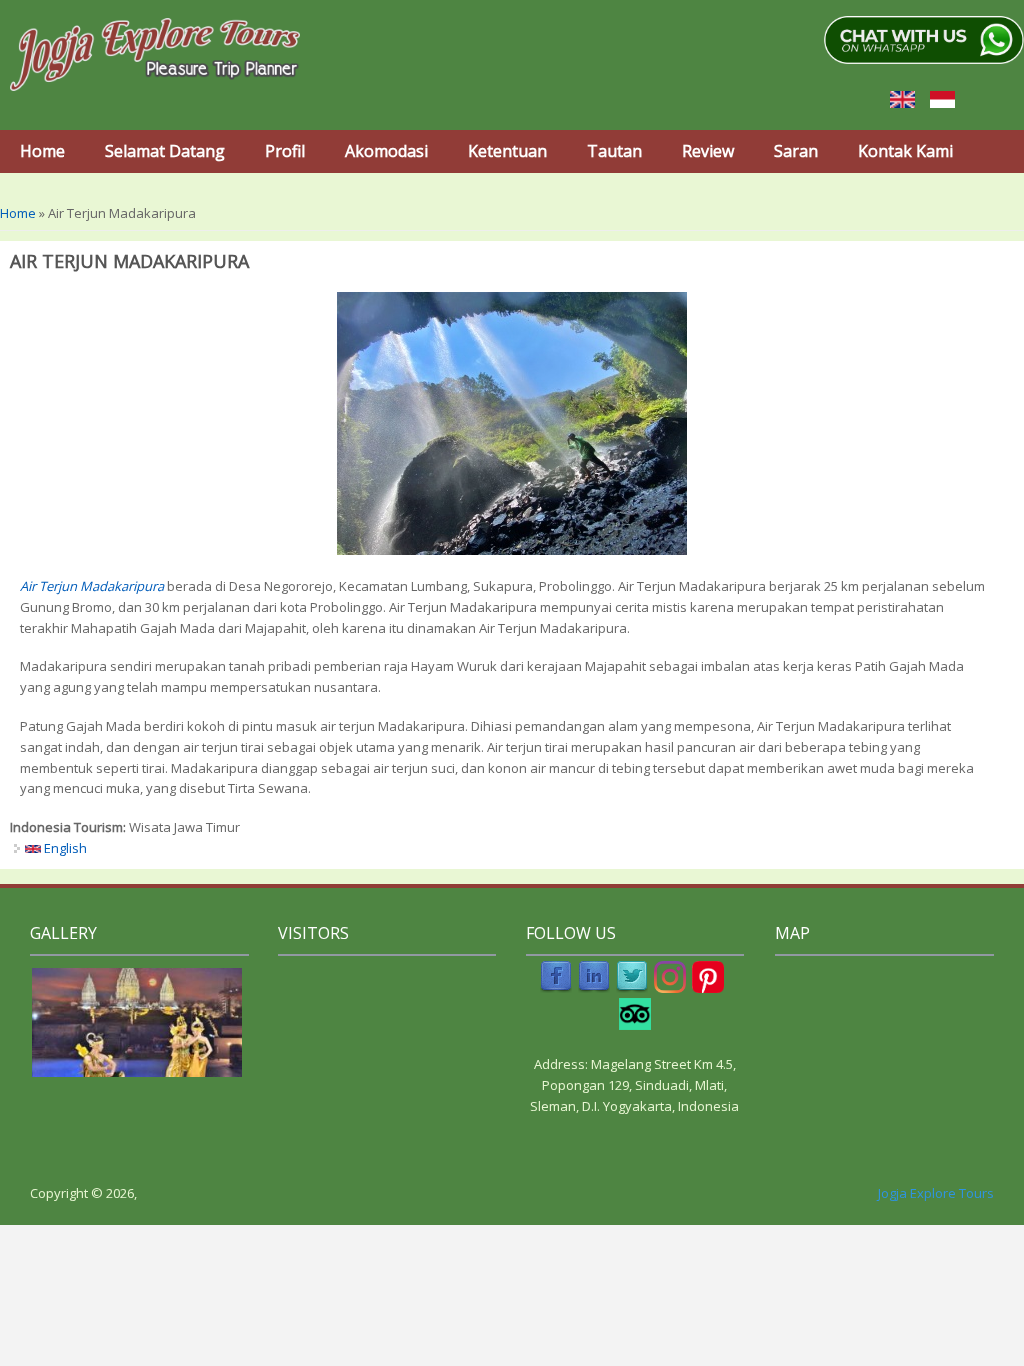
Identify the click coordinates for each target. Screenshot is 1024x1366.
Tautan (614, 151)
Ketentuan (507, 151)
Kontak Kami (905, 151)
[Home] (155, 54)
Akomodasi (386, 151)
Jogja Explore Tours (936, 1193)
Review (708, 151)
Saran (796, 151)
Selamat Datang (165, 151)
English (64, 848)
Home (42, 151)
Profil (285, 151)
